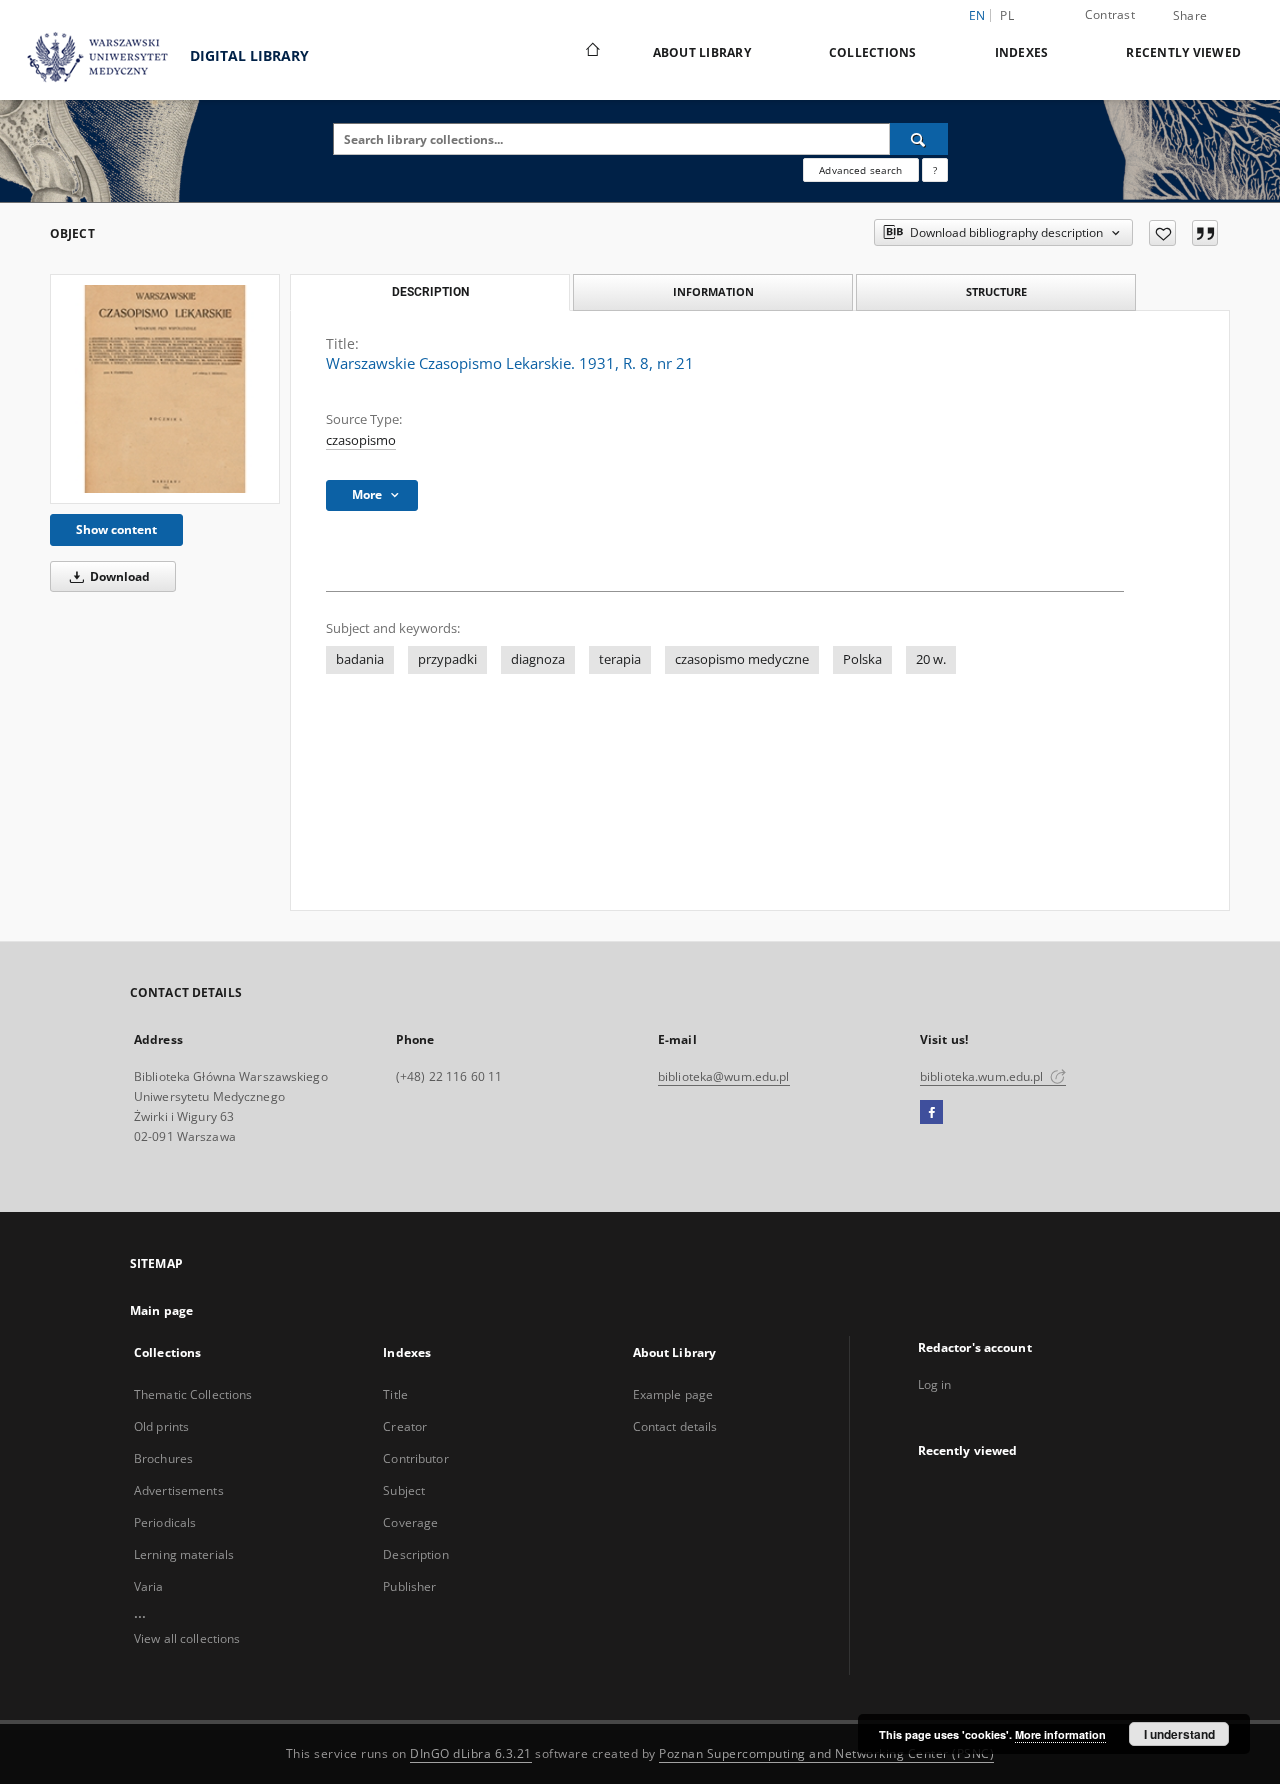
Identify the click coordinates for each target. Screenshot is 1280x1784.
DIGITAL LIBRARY (247, 55)
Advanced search (860, 170)
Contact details (675, 1426)
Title (395, 1394)
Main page (161, 1310)
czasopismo (361, 440)
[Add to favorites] (1162, 233)
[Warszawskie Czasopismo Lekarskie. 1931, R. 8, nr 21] (165, 389)
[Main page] (591, 52)
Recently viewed (1183, 52)
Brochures (163, 1458)
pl (1007, 15)
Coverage (410, 1522)
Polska (862, 659)
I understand (1179, 1734)
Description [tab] (430, 292)
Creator (405, 1426)
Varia (149, 1586)
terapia (620, 659)
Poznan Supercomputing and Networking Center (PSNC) (826, 1753)
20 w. (931, 659)
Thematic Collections (193, 1394)
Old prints (161, 1426)
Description (415, 1554)
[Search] (919, 139)
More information (1060, 1734)
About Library (702, 52)
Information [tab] (713, 291)
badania (360, 659)
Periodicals (165, 1522)
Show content (116, 529)
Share (1190, 16)
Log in (935, 1384)
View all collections (187, 1638)
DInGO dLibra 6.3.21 (471, 1753)
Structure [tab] (996, 291)
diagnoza (538, 659)
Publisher (409, 1586)
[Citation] (1205, 233)
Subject (404, 1490)
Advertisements (179, 1490)
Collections (873, 52)
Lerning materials (184, 1554)
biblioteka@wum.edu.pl (724, 1076)
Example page (673, 1394)
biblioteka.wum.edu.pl (983, 1076)
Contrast (1110, 14)
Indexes (1022, 52)
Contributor (415, 1458)
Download (118, 576)
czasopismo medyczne (742, 659)
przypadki (447, 659)
